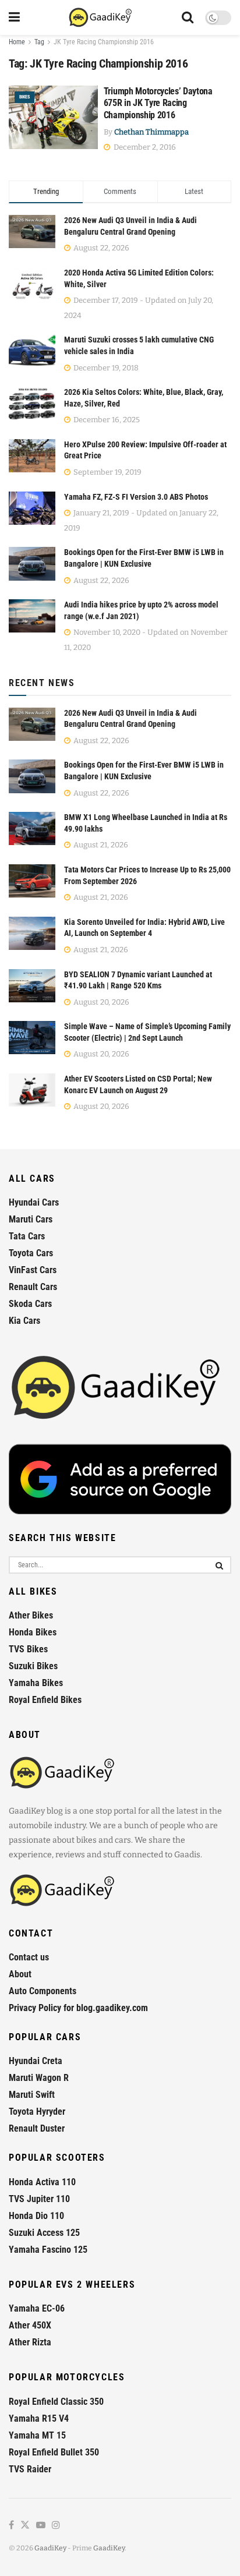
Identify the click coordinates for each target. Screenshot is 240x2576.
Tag (39, 42)
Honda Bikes (33, 1632)
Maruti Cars (31, 1219)
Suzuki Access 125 (44, 2233)
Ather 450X (30, 2325)
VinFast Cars (33, 1270)
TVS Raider (30, 2469)
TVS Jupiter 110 (39, 2199)
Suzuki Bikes (33, 1666)
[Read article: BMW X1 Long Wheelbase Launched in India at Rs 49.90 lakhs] (32, 828)
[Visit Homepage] (101, 17)
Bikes (24, 97)
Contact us (29, 1957)
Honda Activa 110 (42, 2182)
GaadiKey (50, 2548)
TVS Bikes (28, 1649)
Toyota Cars (31, 1253)
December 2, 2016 (144, 147)
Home (17, 42)
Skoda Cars (30, 1304)
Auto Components (43, 1991)
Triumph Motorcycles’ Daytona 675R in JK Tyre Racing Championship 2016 (158, 103)
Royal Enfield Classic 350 (56, 2402)
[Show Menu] (14, 17)
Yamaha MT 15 (37, 2435)
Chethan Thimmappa (151, 132)
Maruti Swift (32, 2095)
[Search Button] (188, 17)
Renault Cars (33, 1287)
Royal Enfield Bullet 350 (54, 2452)
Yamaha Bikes (36, 1683)
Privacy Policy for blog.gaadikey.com (78, 2008)
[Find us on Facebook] (11, 2526)
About (20, 1974)
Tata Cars (27, 1236)
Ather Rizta (30, 2342)
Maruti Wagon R (39, 2078)
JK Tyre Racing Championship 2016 (104, 42)
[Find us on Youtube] (41, 2526)
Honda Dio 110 (36, 2216)
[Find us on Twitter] (25, 2526)
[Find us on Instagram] (56, 2526)
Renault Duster (37, 2128)
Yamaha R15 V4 (39, 2418)
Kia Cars (24, 1321)
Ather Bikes (31, 1615)
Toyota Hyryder (37, 2112)
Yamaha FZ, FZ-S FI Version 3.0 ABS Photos (136, 497)
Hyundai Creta (36, 2061)
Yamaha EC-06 (37, 2308)
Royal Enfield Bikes (45, 1700)
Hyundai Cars (34, 1202)
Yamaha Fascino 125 (48, 2250)
